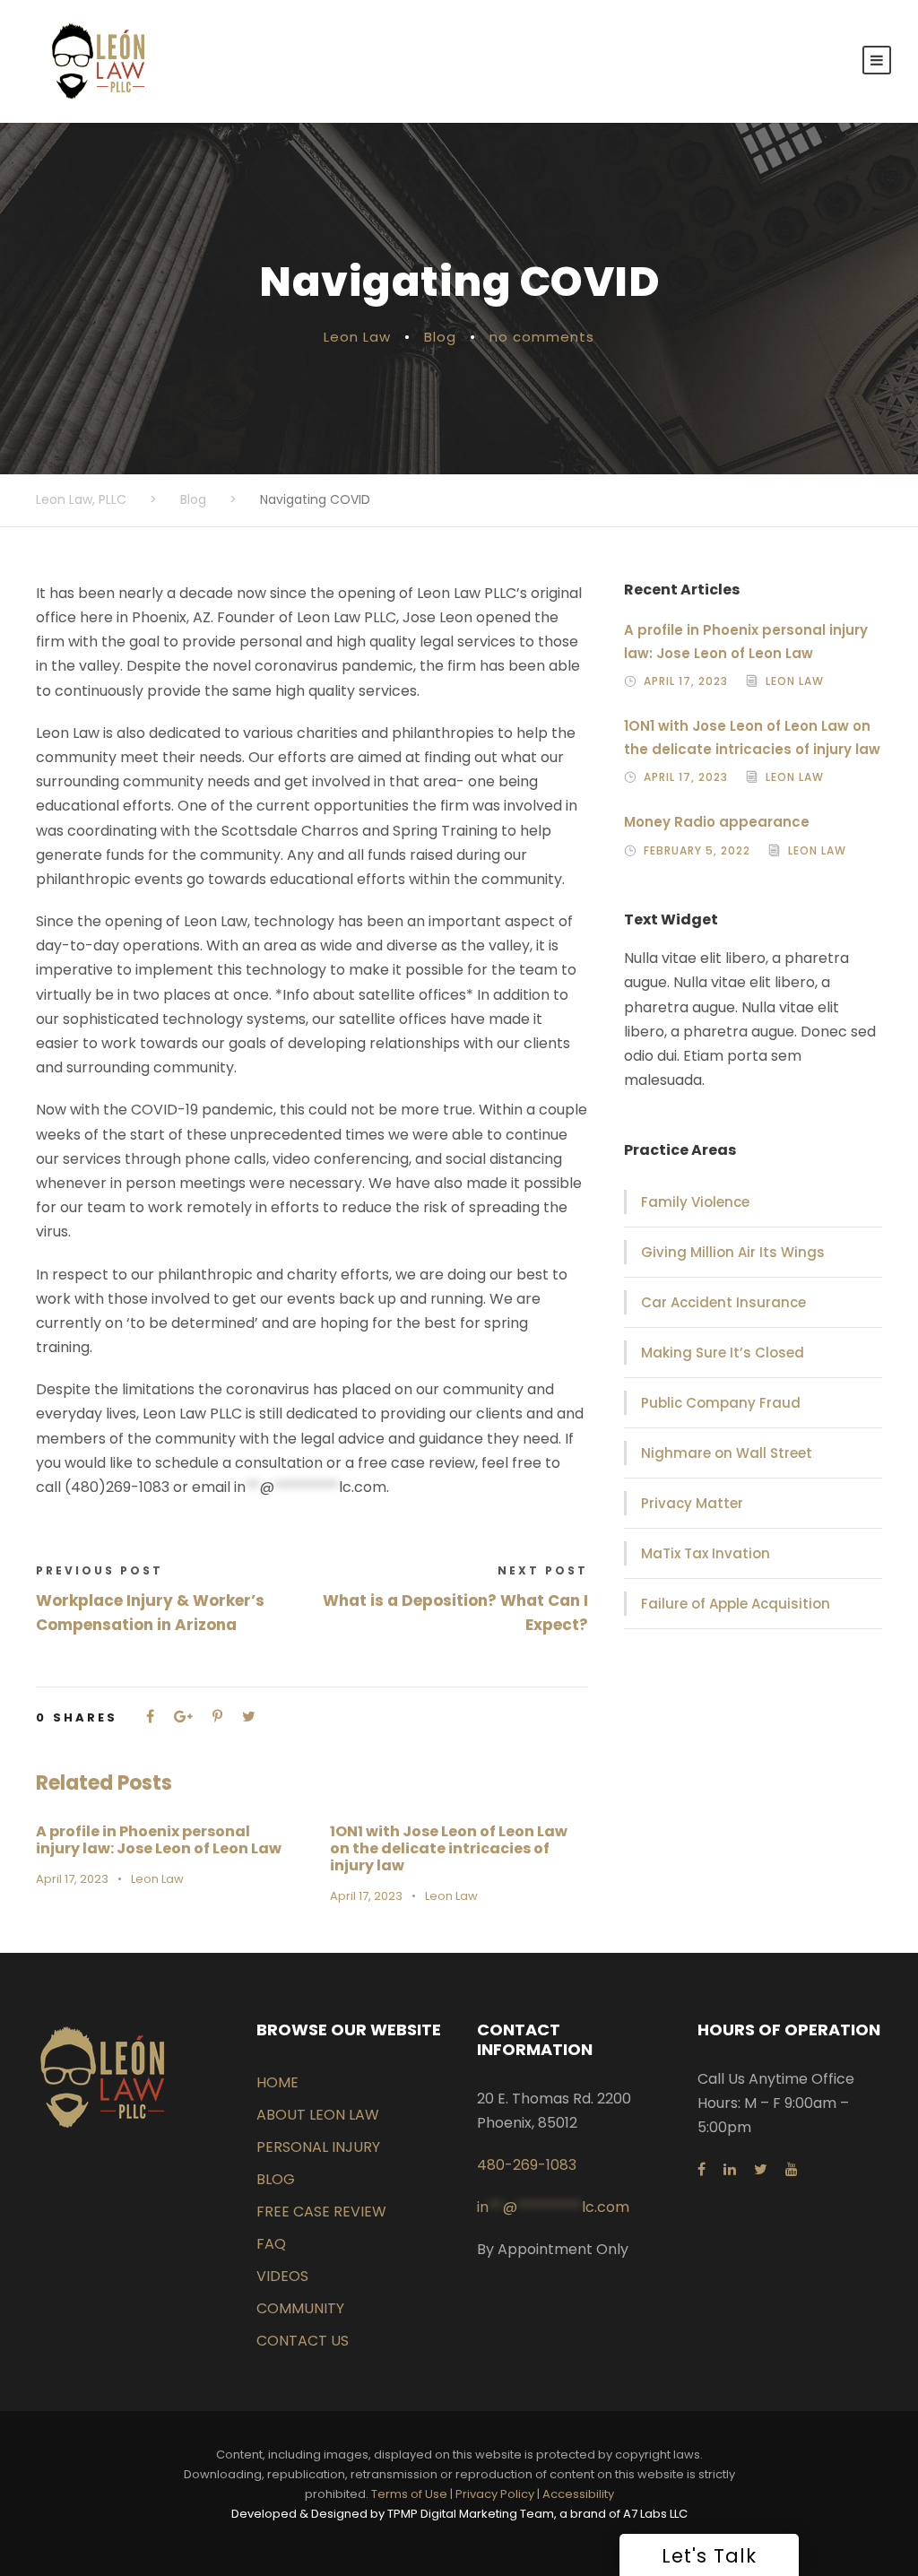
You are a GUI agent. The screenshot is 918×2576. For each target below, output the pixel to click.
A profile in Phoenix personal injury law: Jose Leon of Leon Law (159, 1840)
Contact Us (303, 2341)
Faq (271, 2244)
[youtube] (792, 2169)
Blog (440, 337)
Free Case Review (321, 2212)
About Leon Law (318, 2115)
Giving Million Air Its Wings (733, 1252)
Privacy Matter (692, 1503)
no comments (542, 337)
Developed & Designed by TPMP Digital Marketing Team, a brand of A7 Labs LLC (459, 2514)
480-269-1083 (527, 2165)
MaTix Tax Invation (706, 1553)
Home (277, 2082)
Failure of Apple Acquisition (736, 1604)
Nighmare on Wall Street (727, 1453)
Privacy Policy (495, 2494)
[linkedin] (730, 2169)
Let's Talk (709, 2556)
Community (300, 2308)
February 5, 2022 (697, 850)
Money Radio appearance (717, 822)
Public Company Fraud (721, 1403)
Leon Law (357, 337)
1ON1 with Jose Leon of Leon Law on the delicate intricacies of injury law (449, 1848)
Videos (282, 2276)
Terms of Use (409, 2494)
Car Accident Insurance (723, 1302)
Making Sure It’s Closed (723, 1353)
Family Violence (695, 1202)
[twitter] (761, 2169)
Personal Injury (318, 2147)
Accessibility (578, 2494)
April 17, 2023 (72, 1879)
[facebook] (701, 2169)
